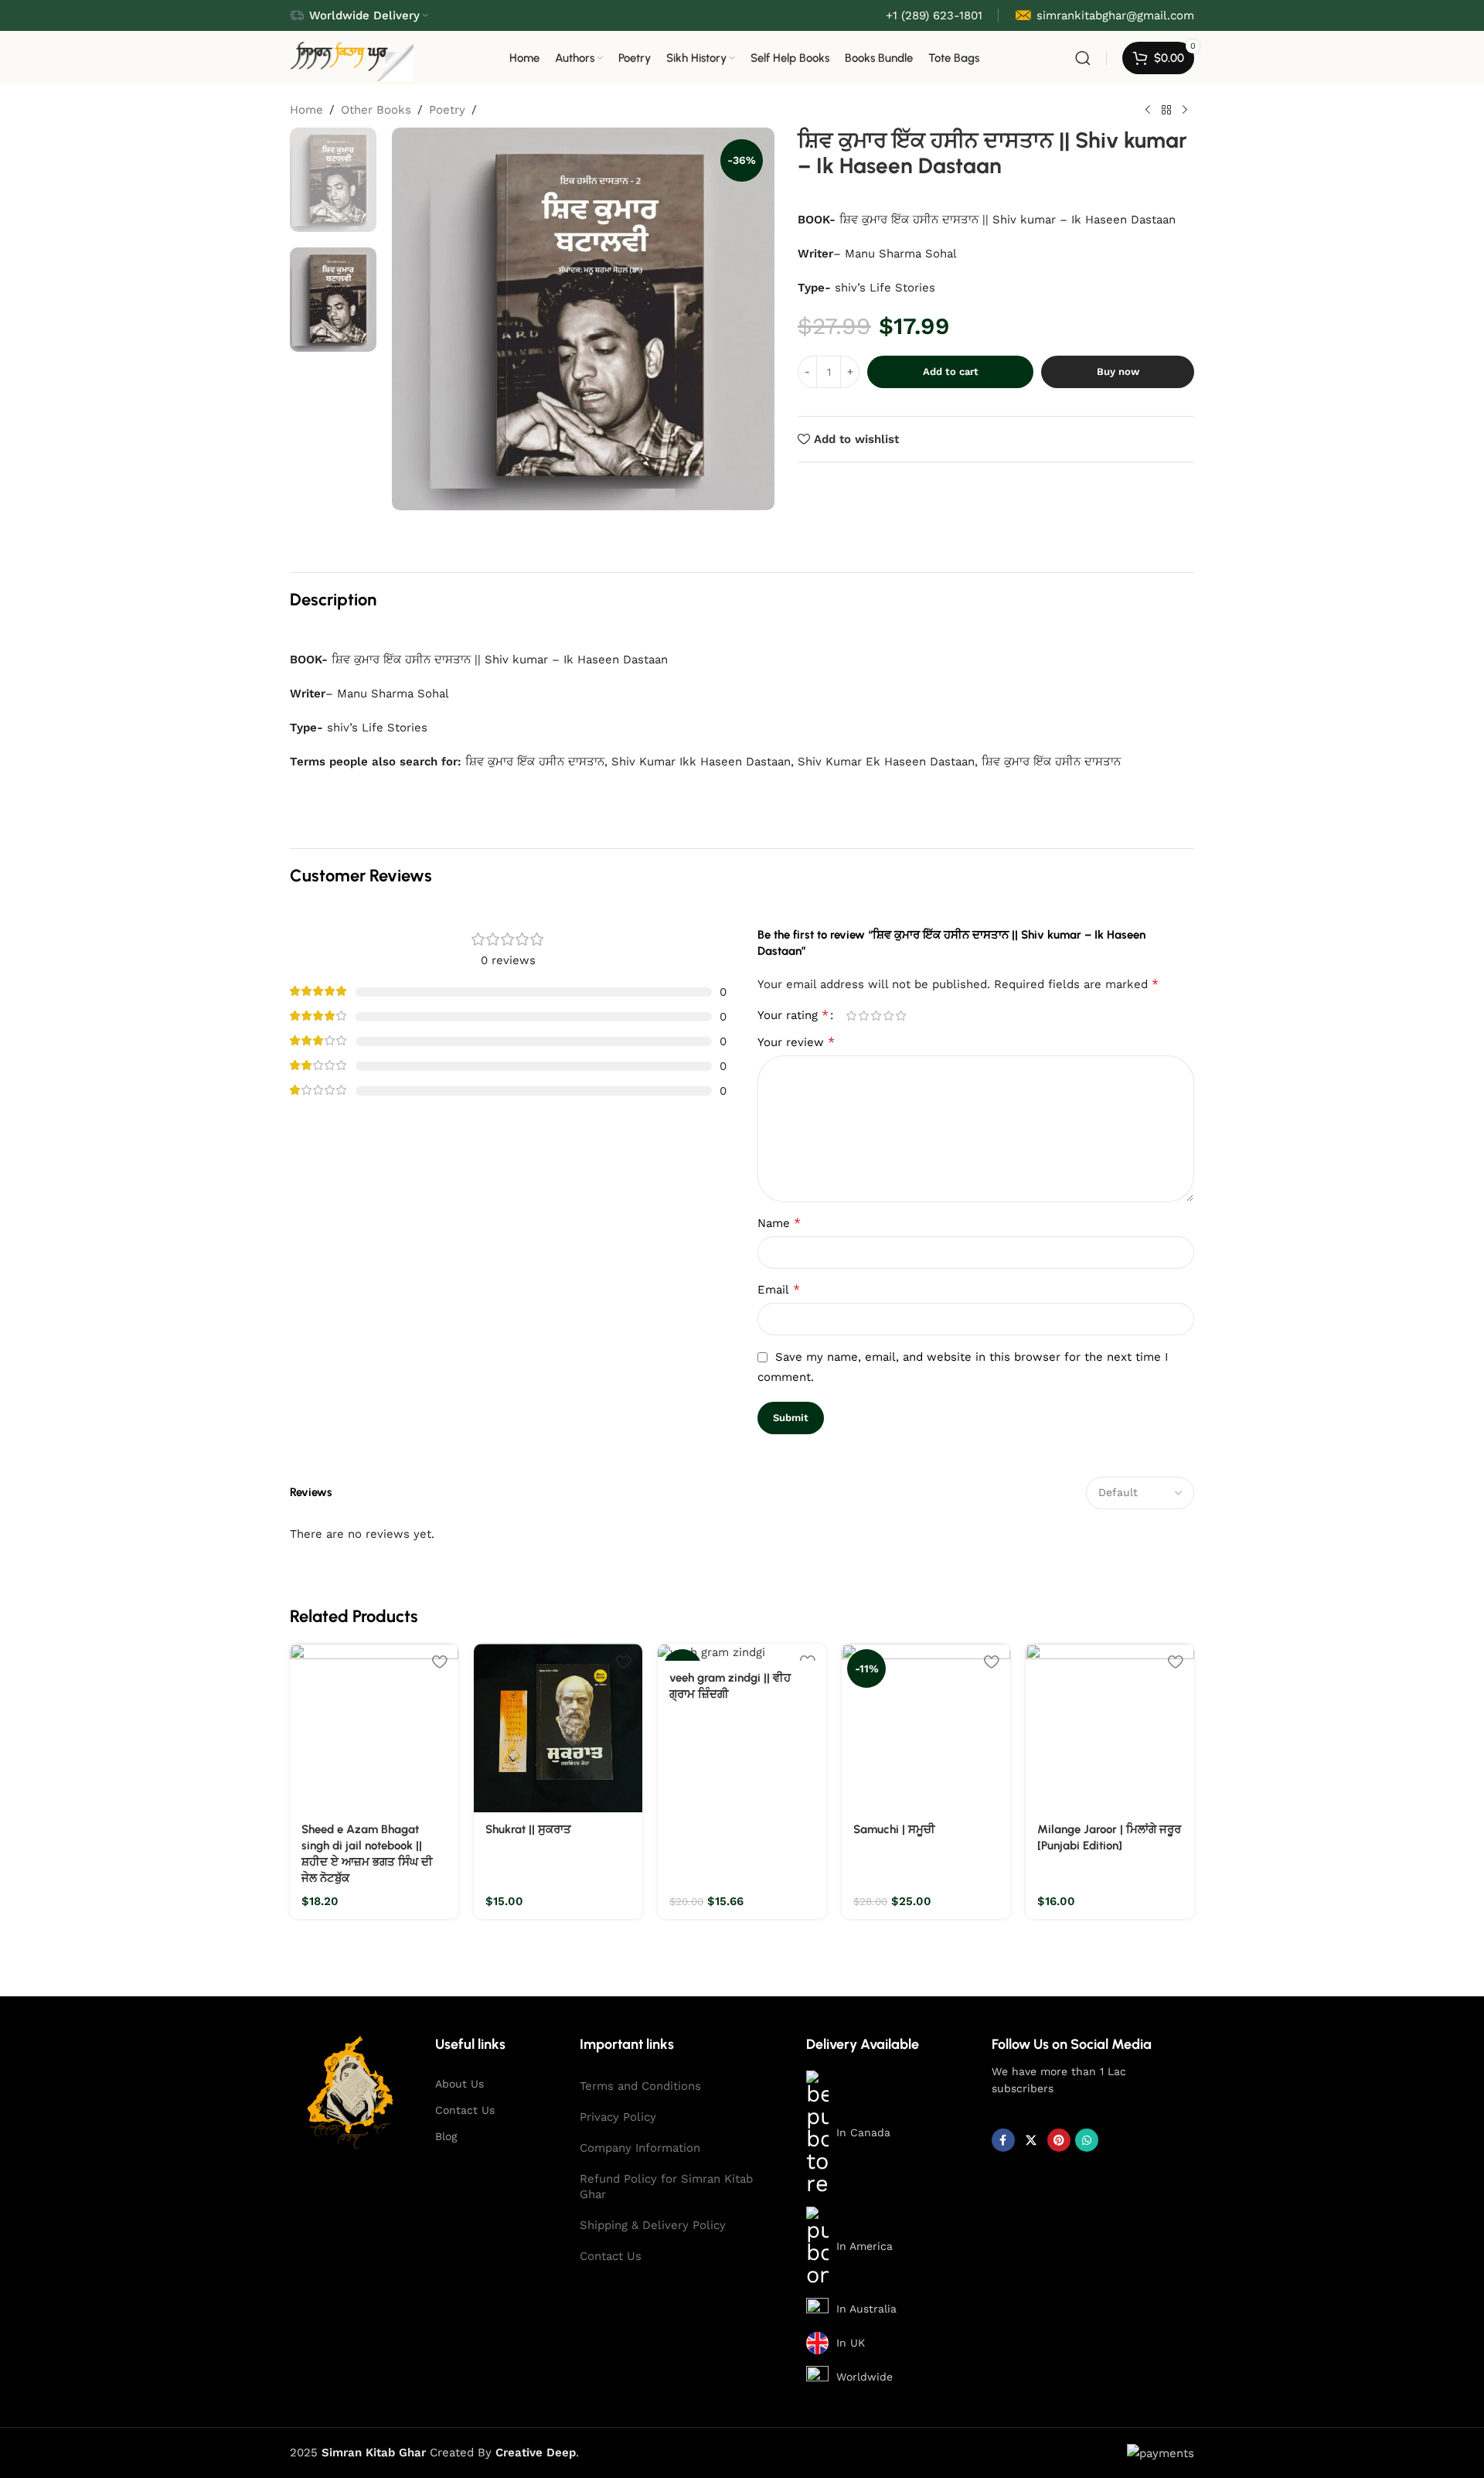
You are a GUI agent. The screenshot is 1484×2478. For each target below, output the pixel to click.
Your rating (793, 1015)
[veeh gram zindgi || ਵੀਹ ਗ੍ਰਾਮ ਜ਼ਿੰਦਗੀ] (742, 1652)
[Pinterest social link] (1059, 2140)
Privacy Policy (618, 2117)
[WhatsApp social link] (1087, 2140)
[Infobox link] (1104, 15)
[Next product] (1185, 111)
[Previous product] (1148, 111)
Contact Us (465, 2110)
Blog (446, 2136)
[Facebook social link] (1003, 2140)
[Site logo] (352, 57)
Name (779, 1223)
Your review (796, 1042)
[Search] (1083, 58)
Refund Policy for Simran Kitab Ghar (666, 2187)
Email (779, 1289)
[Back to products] (1166, 111)
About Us (459, 2084)
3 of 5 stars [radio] (876, 1016)
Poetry (447, 110)
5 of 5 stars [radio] (900, 1016)
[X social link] (1031, 2140)
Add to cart (951, 372)
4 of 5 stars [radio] (888, 1016)
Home (306, 110)
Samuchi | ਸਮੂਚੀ (894, 1829)
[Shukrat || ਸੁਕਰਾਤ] (558, 1728)
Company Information (640, 2148)
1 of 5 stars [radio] (851, 1016)
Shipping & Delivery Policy (653, 2225)
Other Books (376, 110)
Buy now (1118, 372)
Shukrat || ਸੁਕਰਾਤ (528, 1829)
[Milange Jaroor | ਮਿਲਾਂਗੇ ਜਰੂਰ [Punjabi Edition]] (1110, 1728)
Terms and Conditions (640, 2086)
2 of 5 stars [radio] (863, 1016)
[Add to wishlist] (439, 1661)
